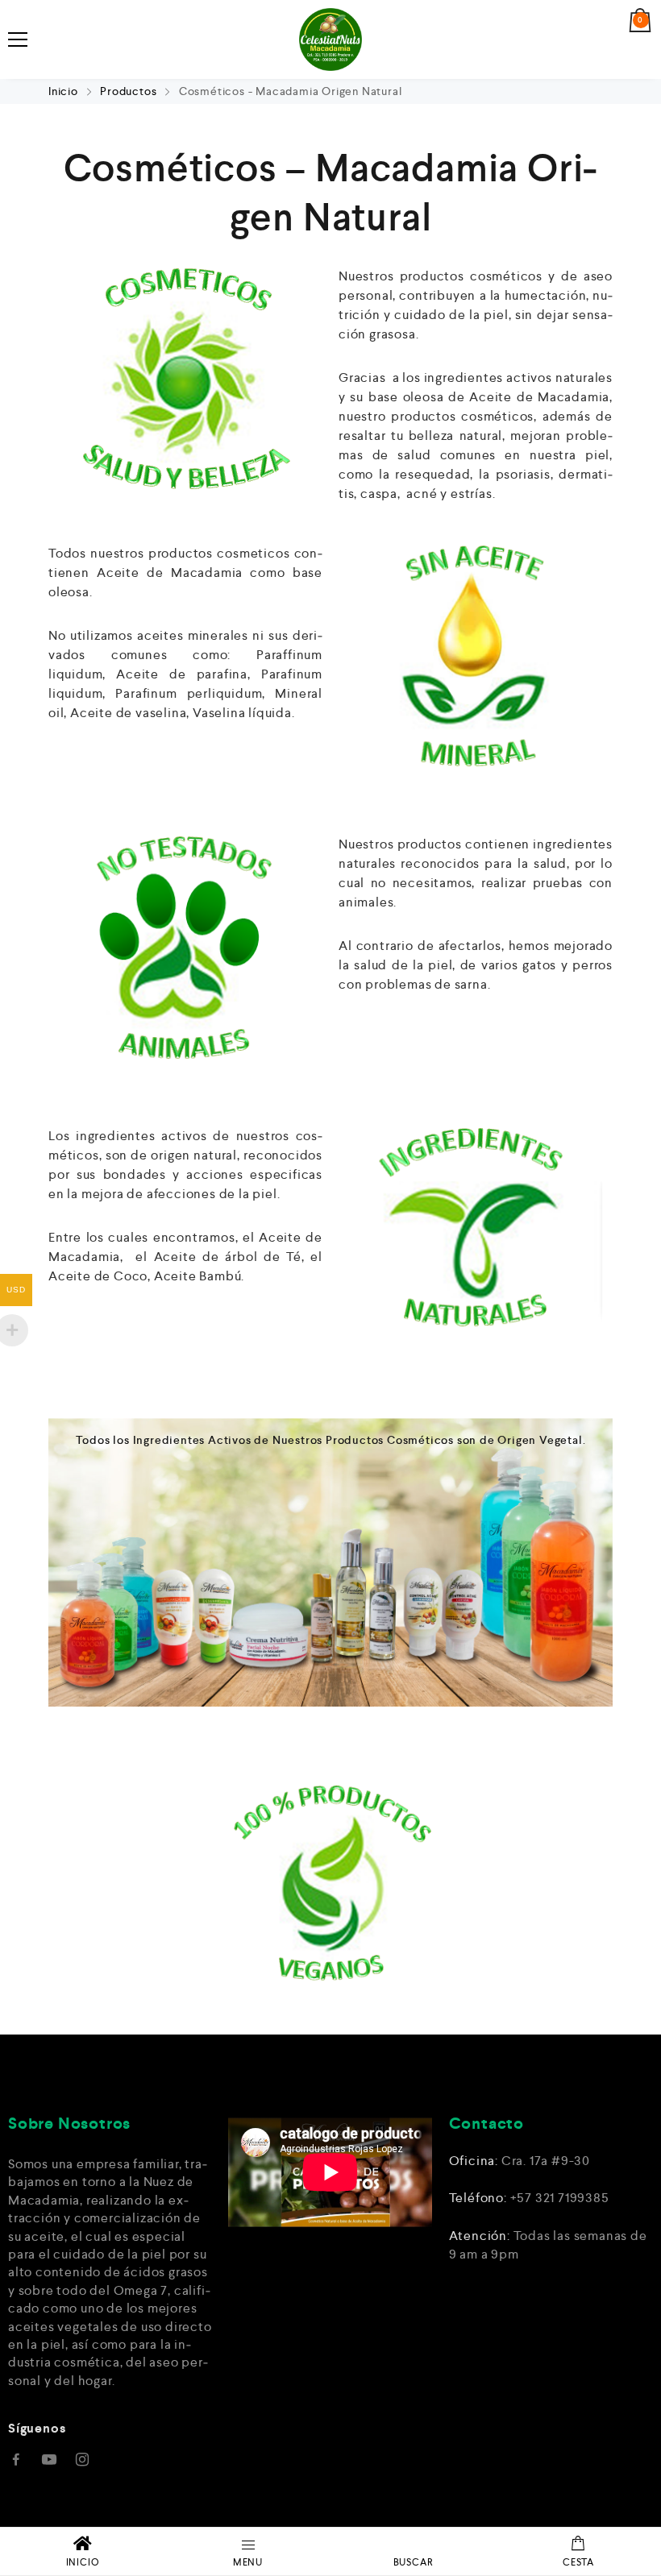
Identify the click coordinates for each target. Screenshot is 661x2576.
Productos (128, 91)
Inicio (65, 91)
